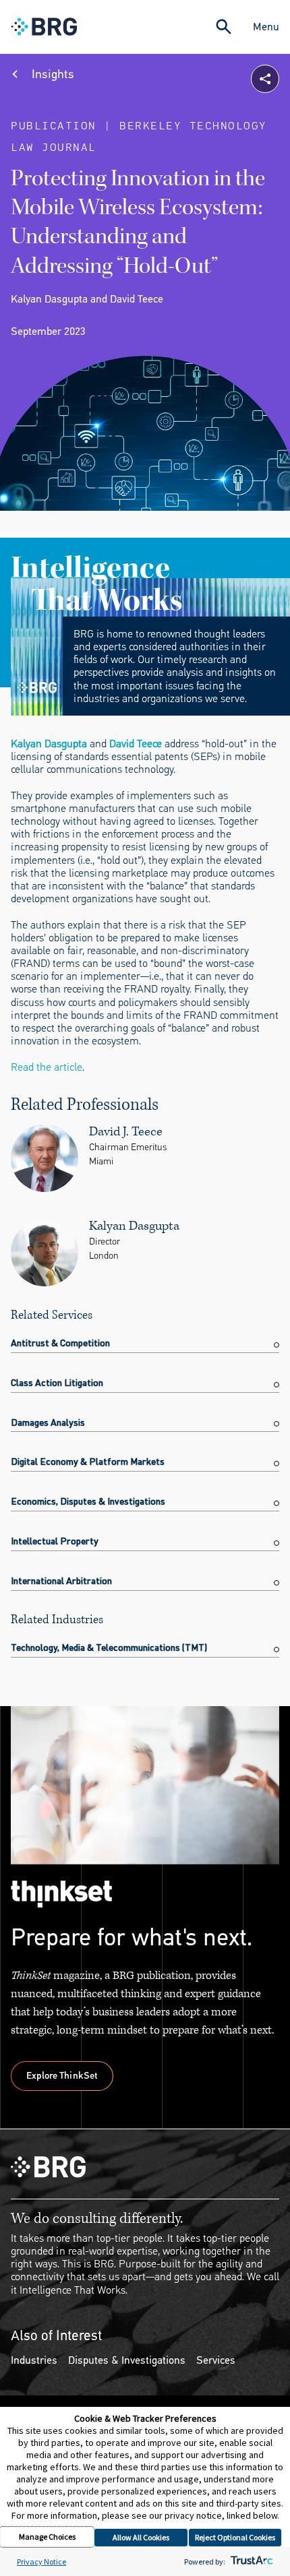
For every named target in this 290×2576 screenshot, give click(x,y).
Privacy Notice (41, 2562)
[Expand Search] (224, 27)
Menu (266, 27)
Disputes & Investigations (127, 2360)
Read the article (47, 1067)
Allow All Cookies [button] (141, 2537)
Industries (34, 2360)
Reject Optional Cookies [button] (235, 2537)
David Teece (136, 744)
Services (216, 2360)
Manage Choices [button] (47, 2537)
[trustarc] (251, 2562)
